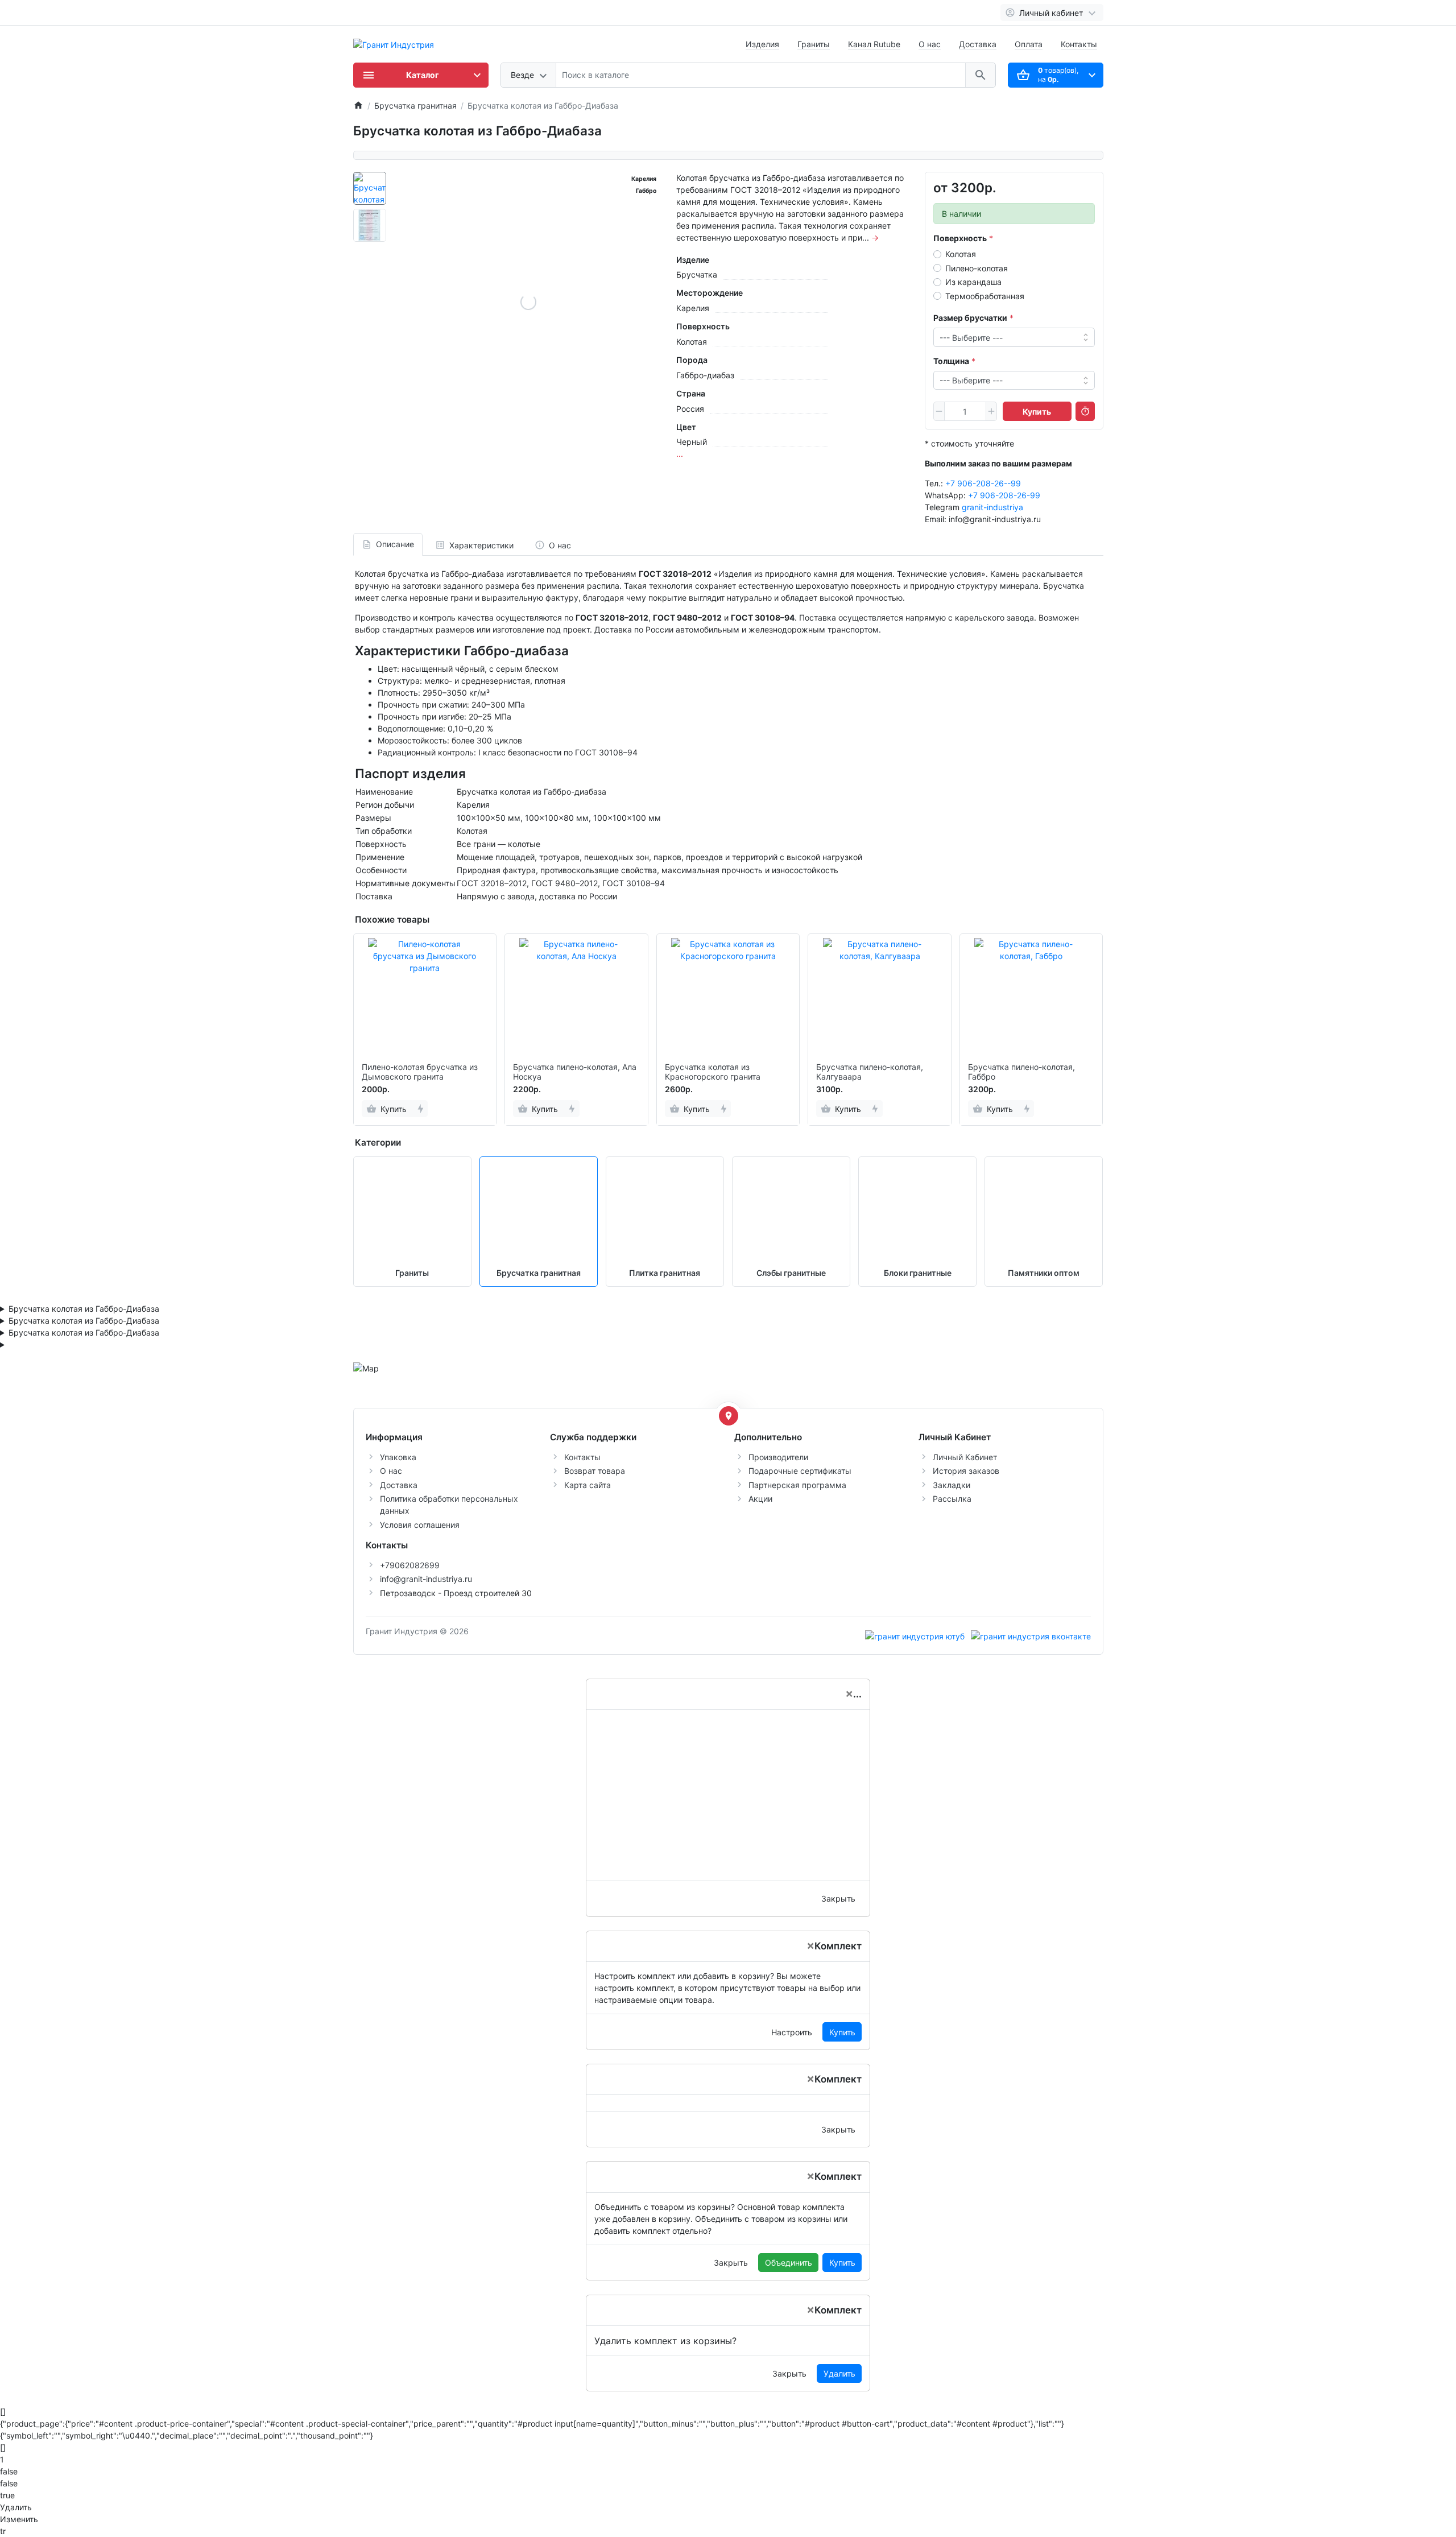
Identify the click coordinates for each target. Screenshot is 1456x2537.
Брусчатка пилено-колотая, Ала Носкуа (575, 1072)
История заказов (966, 1471)
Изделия (762, 44)
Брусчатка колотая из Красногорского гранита (713, 1072)
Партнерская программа (797, 1485)
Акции (760, 1499)
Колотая (961, 254)
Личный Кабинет (965, 1457)
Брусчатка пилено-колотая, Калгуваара (870, 1072)
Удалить (839, 2373)
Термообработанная (985, 296)
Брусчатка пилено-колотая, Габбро (1021, 1072)
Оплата (1029, 44)
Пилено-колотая (977, 268)
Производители (778, 1457)
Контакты (1079, 44)
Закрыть (838, 1898)
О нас (930, 44)
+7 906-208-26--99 (983, 483)
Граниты (814, 44)
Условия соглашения (420, 1525)
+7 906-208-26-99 (1004, 495)
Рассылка (952, 1499)
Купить (842, 2032)
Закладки (952, 1485)
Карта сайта (588, 1485)
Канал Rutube (874, 44)
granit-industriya (992, 507)
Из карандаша (973, 282)
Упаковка (398, 1457)
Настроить (792, 2032)
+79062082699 (410, 1565)
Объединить (789, 2263)
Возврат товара (595, 1471)
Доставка (978, 44)
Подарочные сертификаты (800, 1471)
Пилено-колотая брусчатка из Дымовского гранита (420, 1072)
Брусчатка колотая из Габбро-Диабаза (84, 1309)
